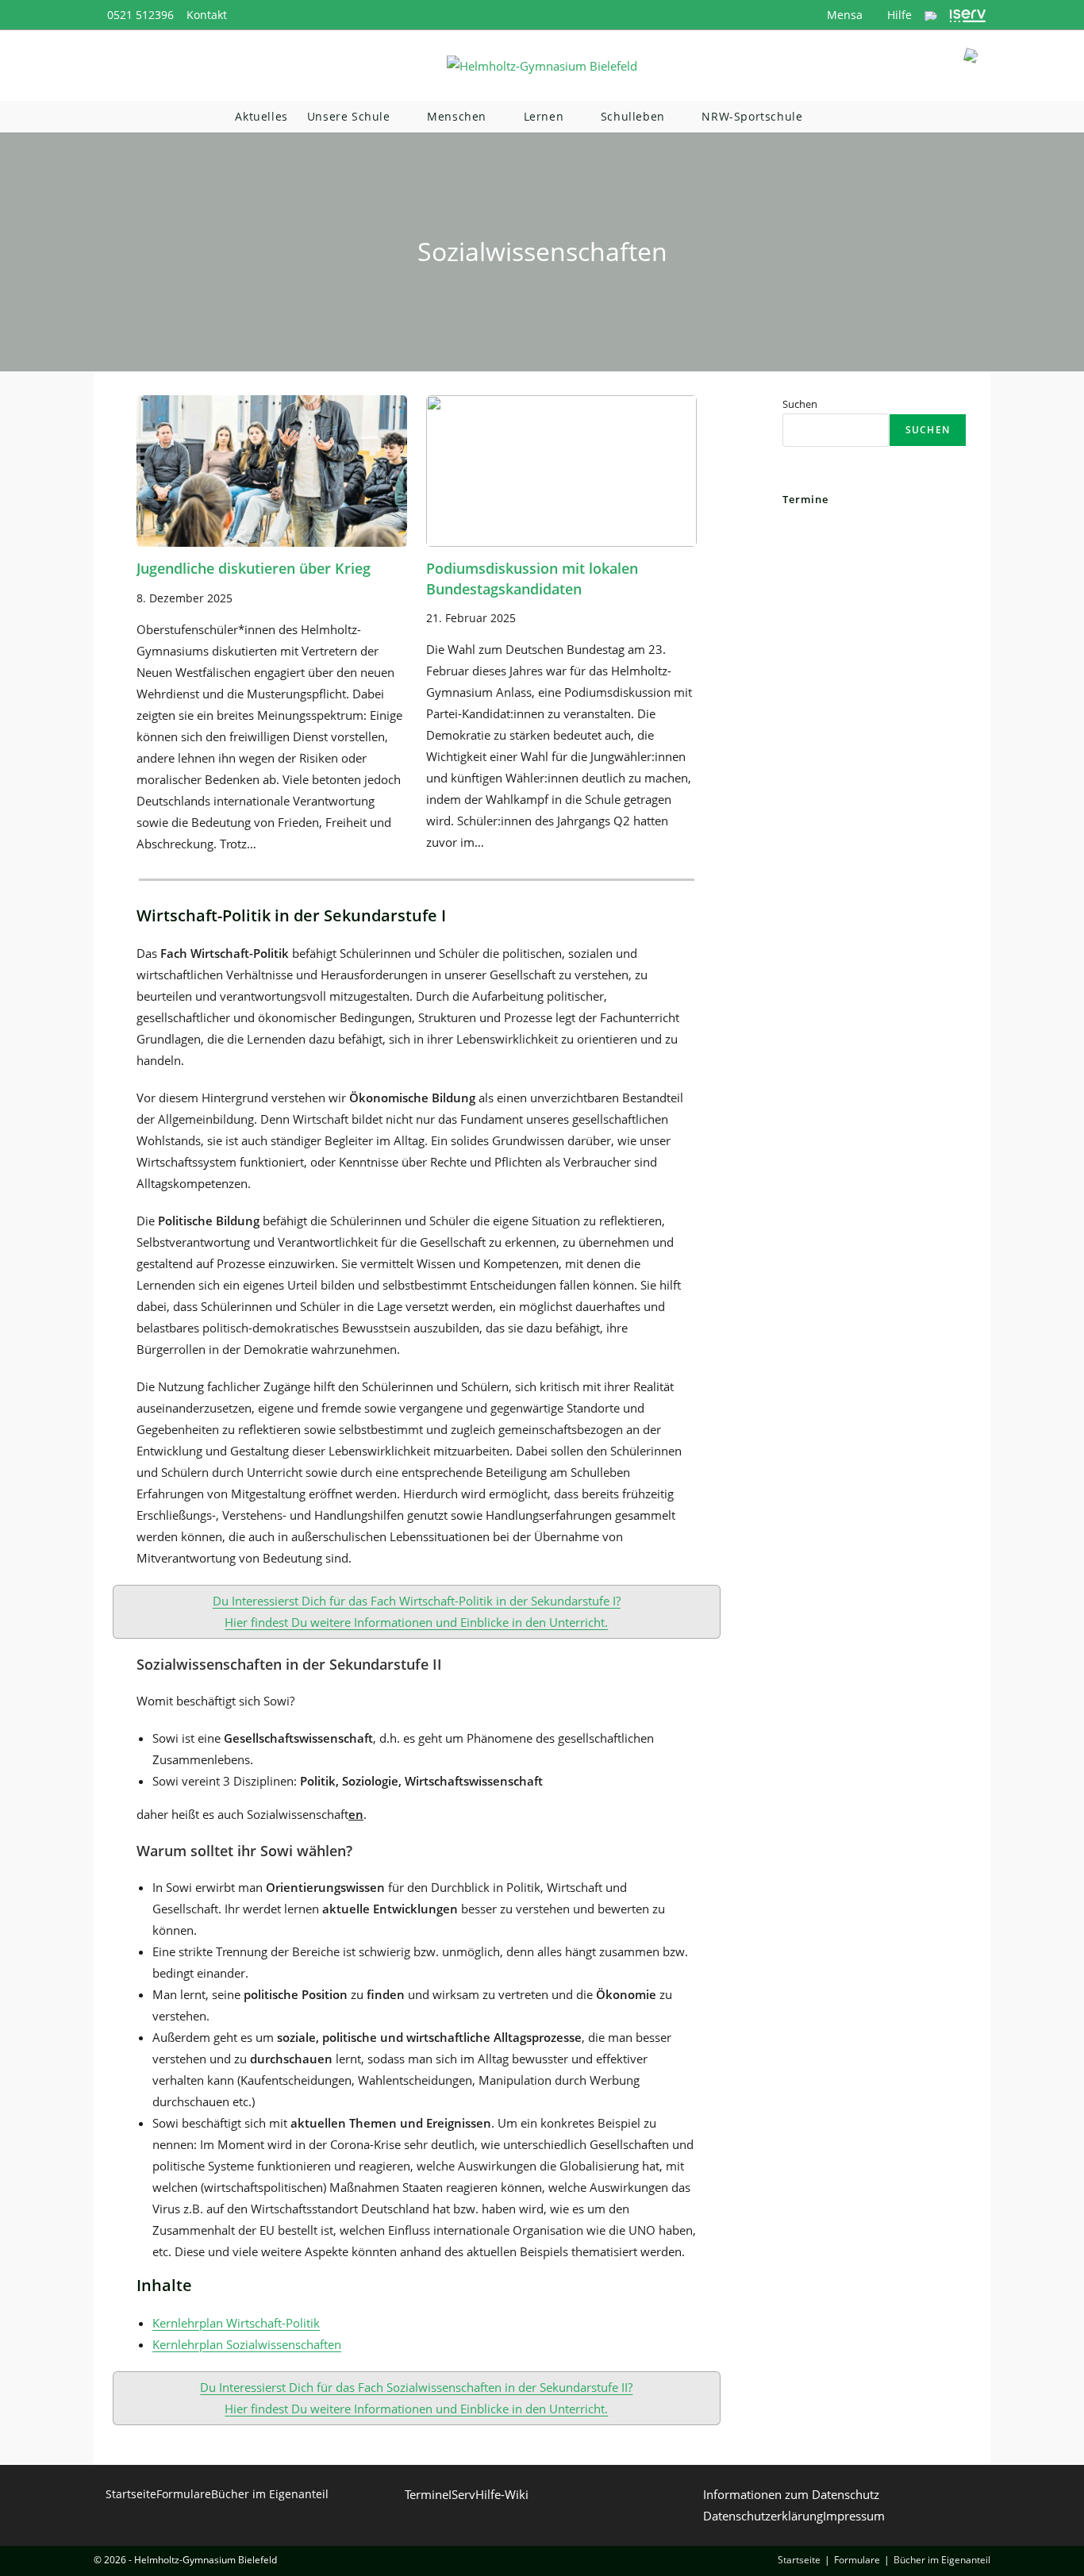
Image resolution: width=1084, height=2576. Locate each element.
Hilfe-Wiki (502, 2494)
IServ (462, 2494)
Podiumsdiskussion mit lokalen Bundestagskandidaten (532, 578)
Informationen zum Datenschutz (791, 2494)
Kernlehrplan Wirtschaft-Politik (236, 2323)
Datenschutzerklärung (763, 2516)
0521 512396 (140, 15)
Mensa (843, 15)
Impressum (854, 2516)
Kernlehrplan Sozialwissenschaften (247, 2344)
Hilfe (898, 15)
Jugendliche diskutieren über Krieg (254, 568)
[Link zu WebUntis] (931, 15)
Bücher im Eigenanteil (270, 2494)
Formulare (184, 2494)
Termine (427, 2494)
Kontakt (207, 15)
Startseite (131, 2494)
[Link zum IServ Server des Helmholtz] (968, 15)
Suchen (800, 404)
